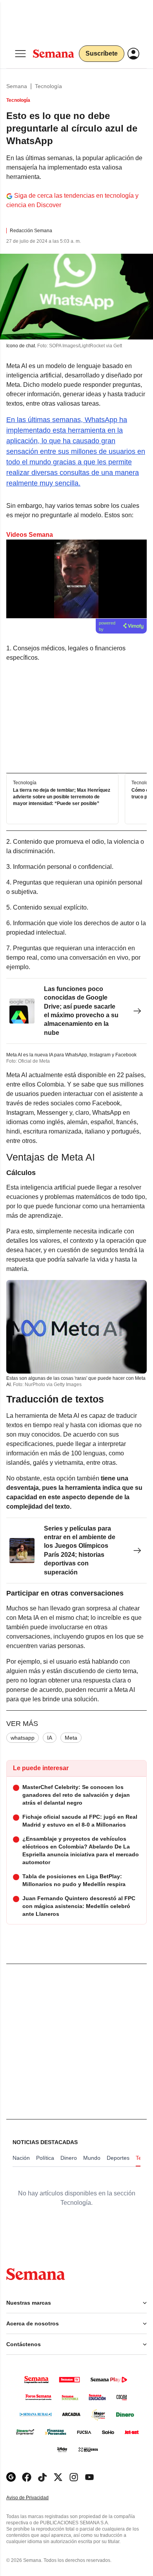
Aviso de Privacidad (36, 2498)
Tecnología (48, 86)
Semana (17, 86)
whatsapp (23, 1738)
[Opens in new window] (27, 2477)
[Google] (11, 2477)
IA (50, 1738)
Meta (71, 1738)
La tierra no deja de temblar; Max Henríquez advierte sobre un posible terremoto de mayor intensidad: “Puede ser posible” (62, 797)
